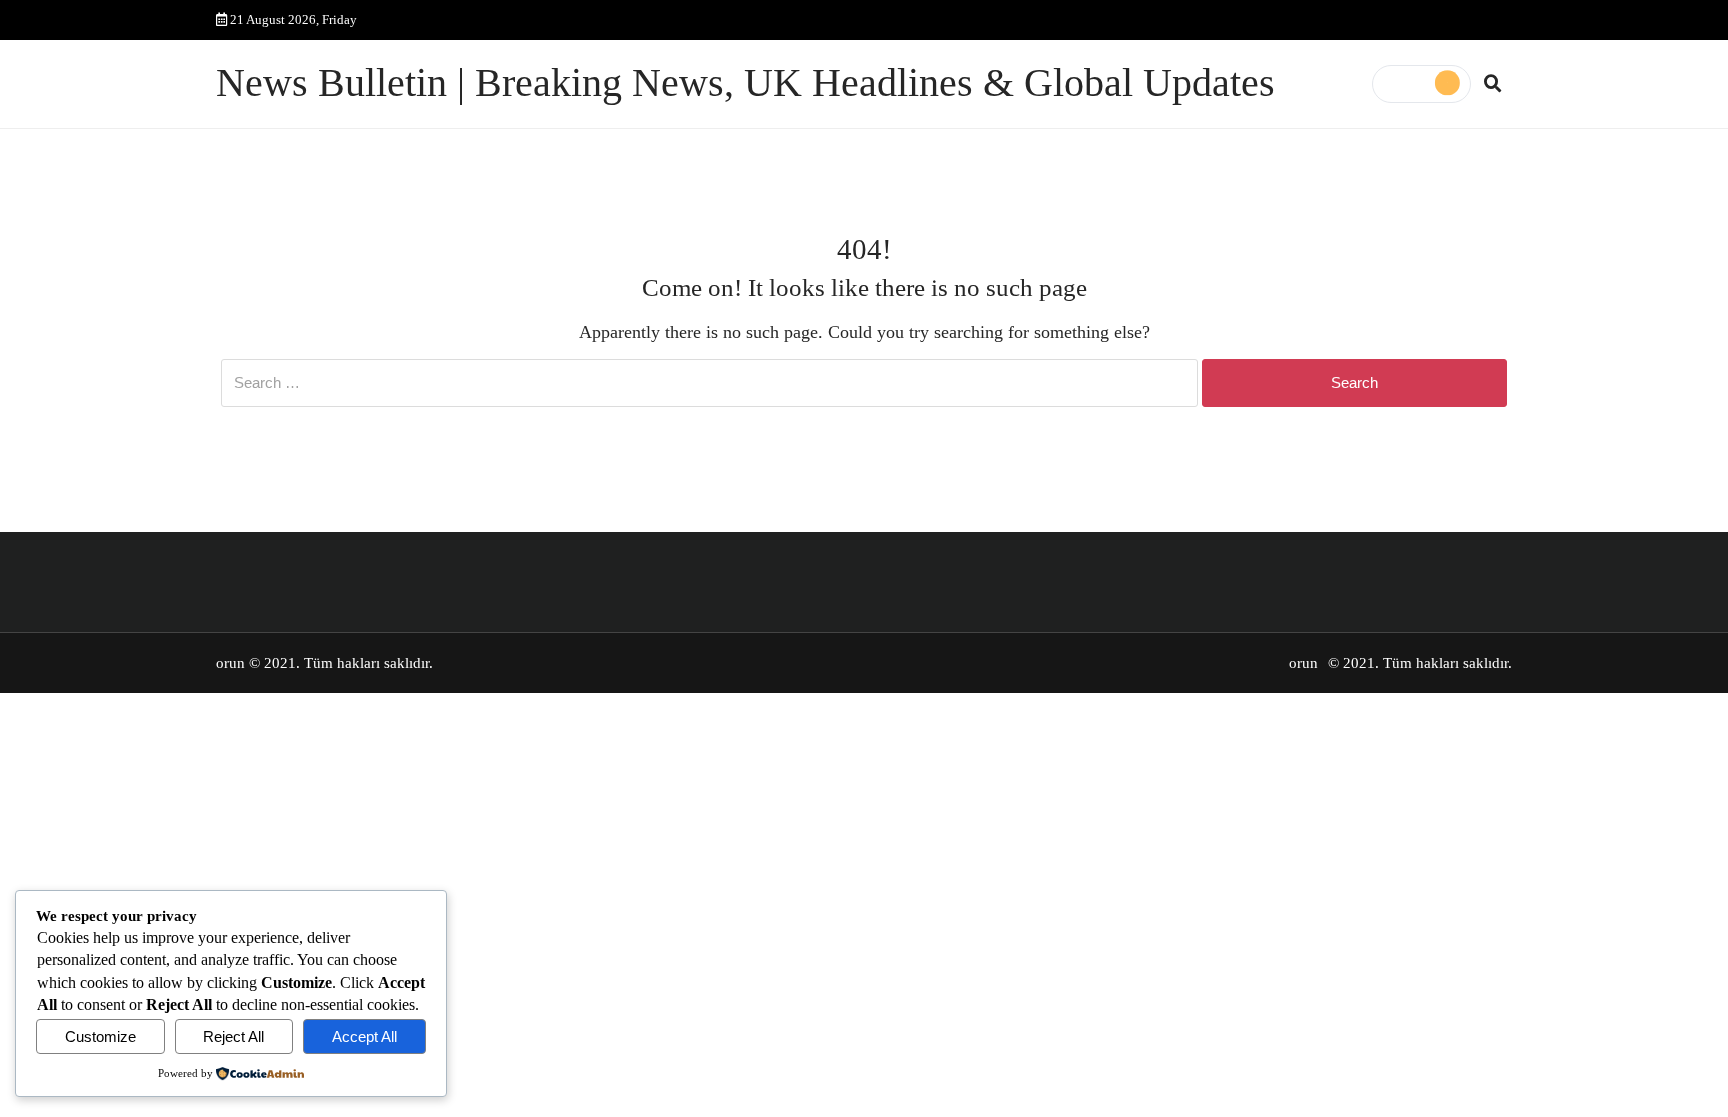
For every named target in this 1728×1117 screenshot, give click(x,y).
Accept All (364, 1036)
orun (230, 663)
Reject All (233, 1036)
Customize (100, 1036)
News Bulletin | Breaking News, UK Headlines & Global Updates (745, 83)
